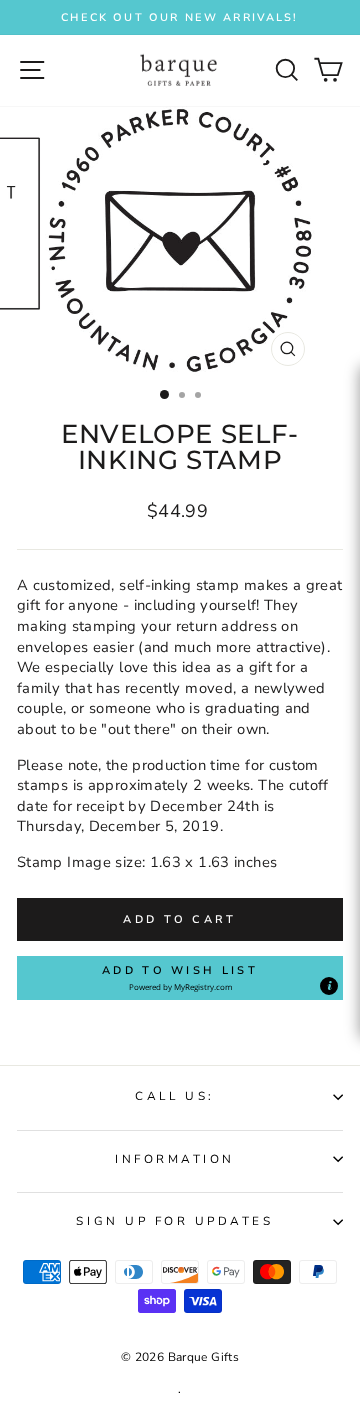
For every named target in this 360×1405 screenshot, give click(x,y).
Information (175, 1159)
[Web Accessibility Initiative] (352, 647)
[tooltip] (329, 986)
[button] (180, 978)
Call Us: (174, 1096)
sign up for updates (174, 1221)
